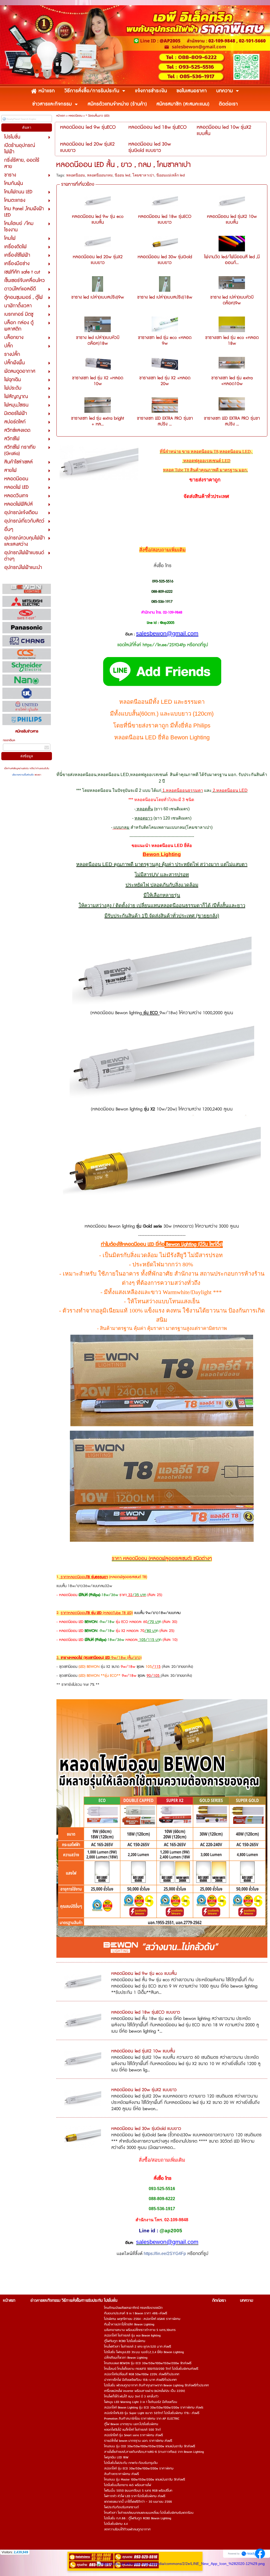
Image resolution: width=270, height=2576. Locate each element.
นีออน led (122, 175)
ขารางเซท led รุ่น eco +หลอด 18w (232, 341)
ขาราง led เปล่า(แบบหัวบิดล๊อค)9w (232, 300)
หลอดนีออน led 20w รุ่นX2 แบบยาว (98, 260)
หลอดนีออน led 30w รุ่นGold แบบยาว (165, 260)
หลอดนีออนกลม (100, 175)
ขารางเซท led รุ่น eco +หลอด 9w (165, 341)
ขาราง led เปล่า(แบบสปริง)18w (165, 297)
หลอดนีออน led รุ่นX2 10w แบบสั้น (232, 219)
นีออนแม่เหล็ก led (171, 175)
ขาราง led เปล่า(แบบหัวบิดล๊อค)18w (98, 341)
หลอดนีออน (75, 116)
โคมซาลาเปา (143, 175)
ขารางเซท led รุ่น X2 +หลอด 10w (98, 381)
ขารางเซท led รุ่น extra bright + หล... (98, 421)
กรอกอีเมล (9, 740)
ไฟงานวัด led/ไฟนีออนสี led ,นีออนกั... (232, 260)
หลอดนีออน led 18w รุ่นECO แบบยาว (165, 219)
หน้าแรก (61, 116)
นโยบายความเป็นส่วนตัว (23, 775)
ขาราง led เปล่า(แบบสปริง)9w (98, 297)
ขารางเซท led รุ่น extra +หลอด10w (232, 381)
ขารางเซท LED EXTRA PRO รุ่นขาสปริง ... (165, 421)
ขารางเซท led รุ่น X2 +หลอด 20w (165, 381)
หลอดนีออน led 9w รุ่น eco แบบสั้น (98, 219)
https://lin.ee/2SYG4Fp (165, 2254)
